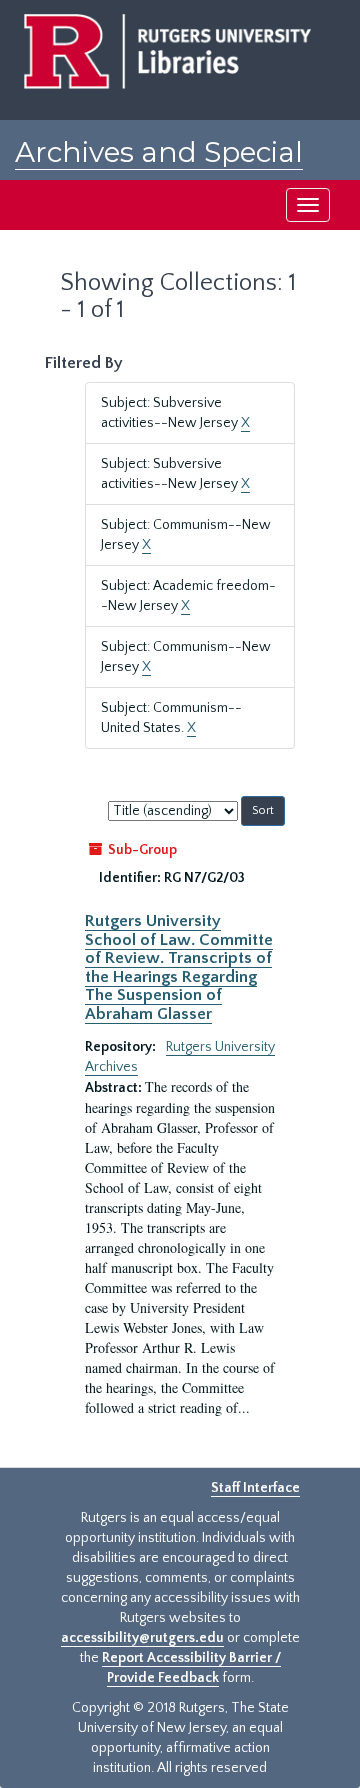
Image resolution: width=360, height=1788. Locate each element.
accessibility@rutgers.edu (142, 1638)
